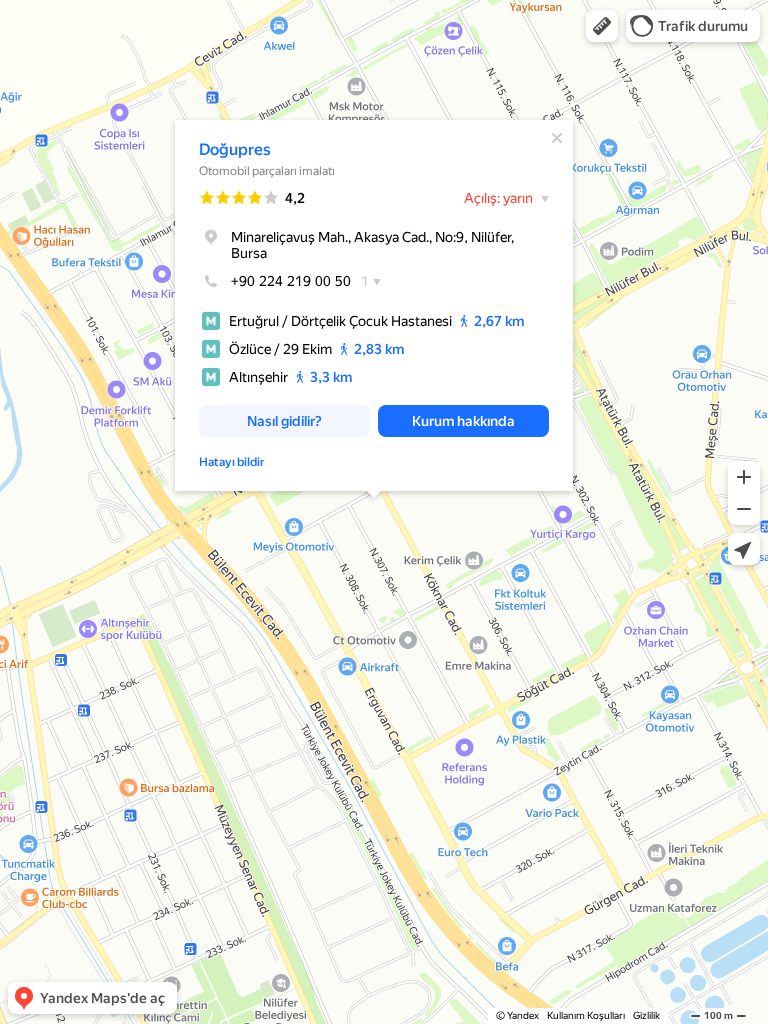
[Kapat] (557, 138)
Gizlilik (646, 1015)
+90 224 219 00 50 (291, 281)
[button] (602, 26)
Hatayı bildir (232, 462)
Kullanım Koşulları (586, 1015)
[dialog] (374, 305)
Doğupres (235, 149)
